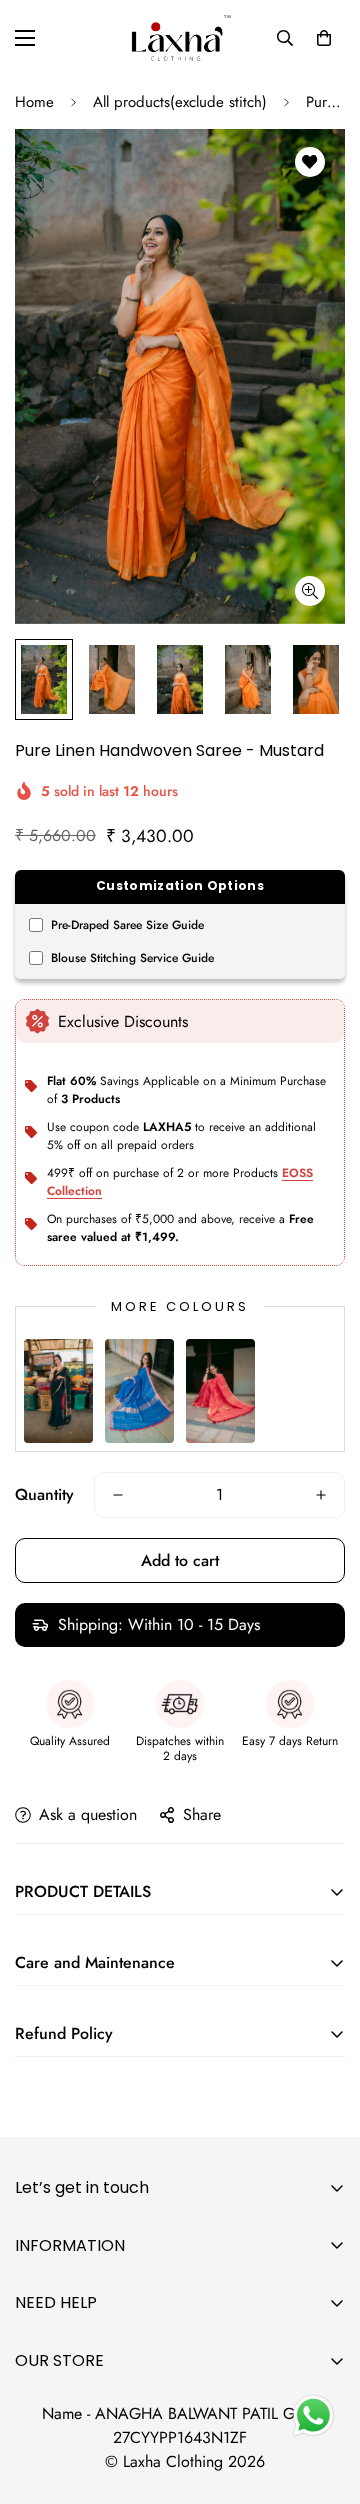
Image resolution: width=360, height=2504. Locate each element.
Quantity (44, 1494)
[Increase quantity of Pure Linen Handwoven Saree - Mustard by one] (321, 1495)
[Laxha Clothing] (180, 38)
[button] (324, 38)
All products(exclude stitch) (180, 102)
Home (34, 102)
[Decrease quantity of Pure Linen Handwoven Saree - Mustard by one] (118, 1495)
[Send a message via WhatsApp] (313, 2415)
